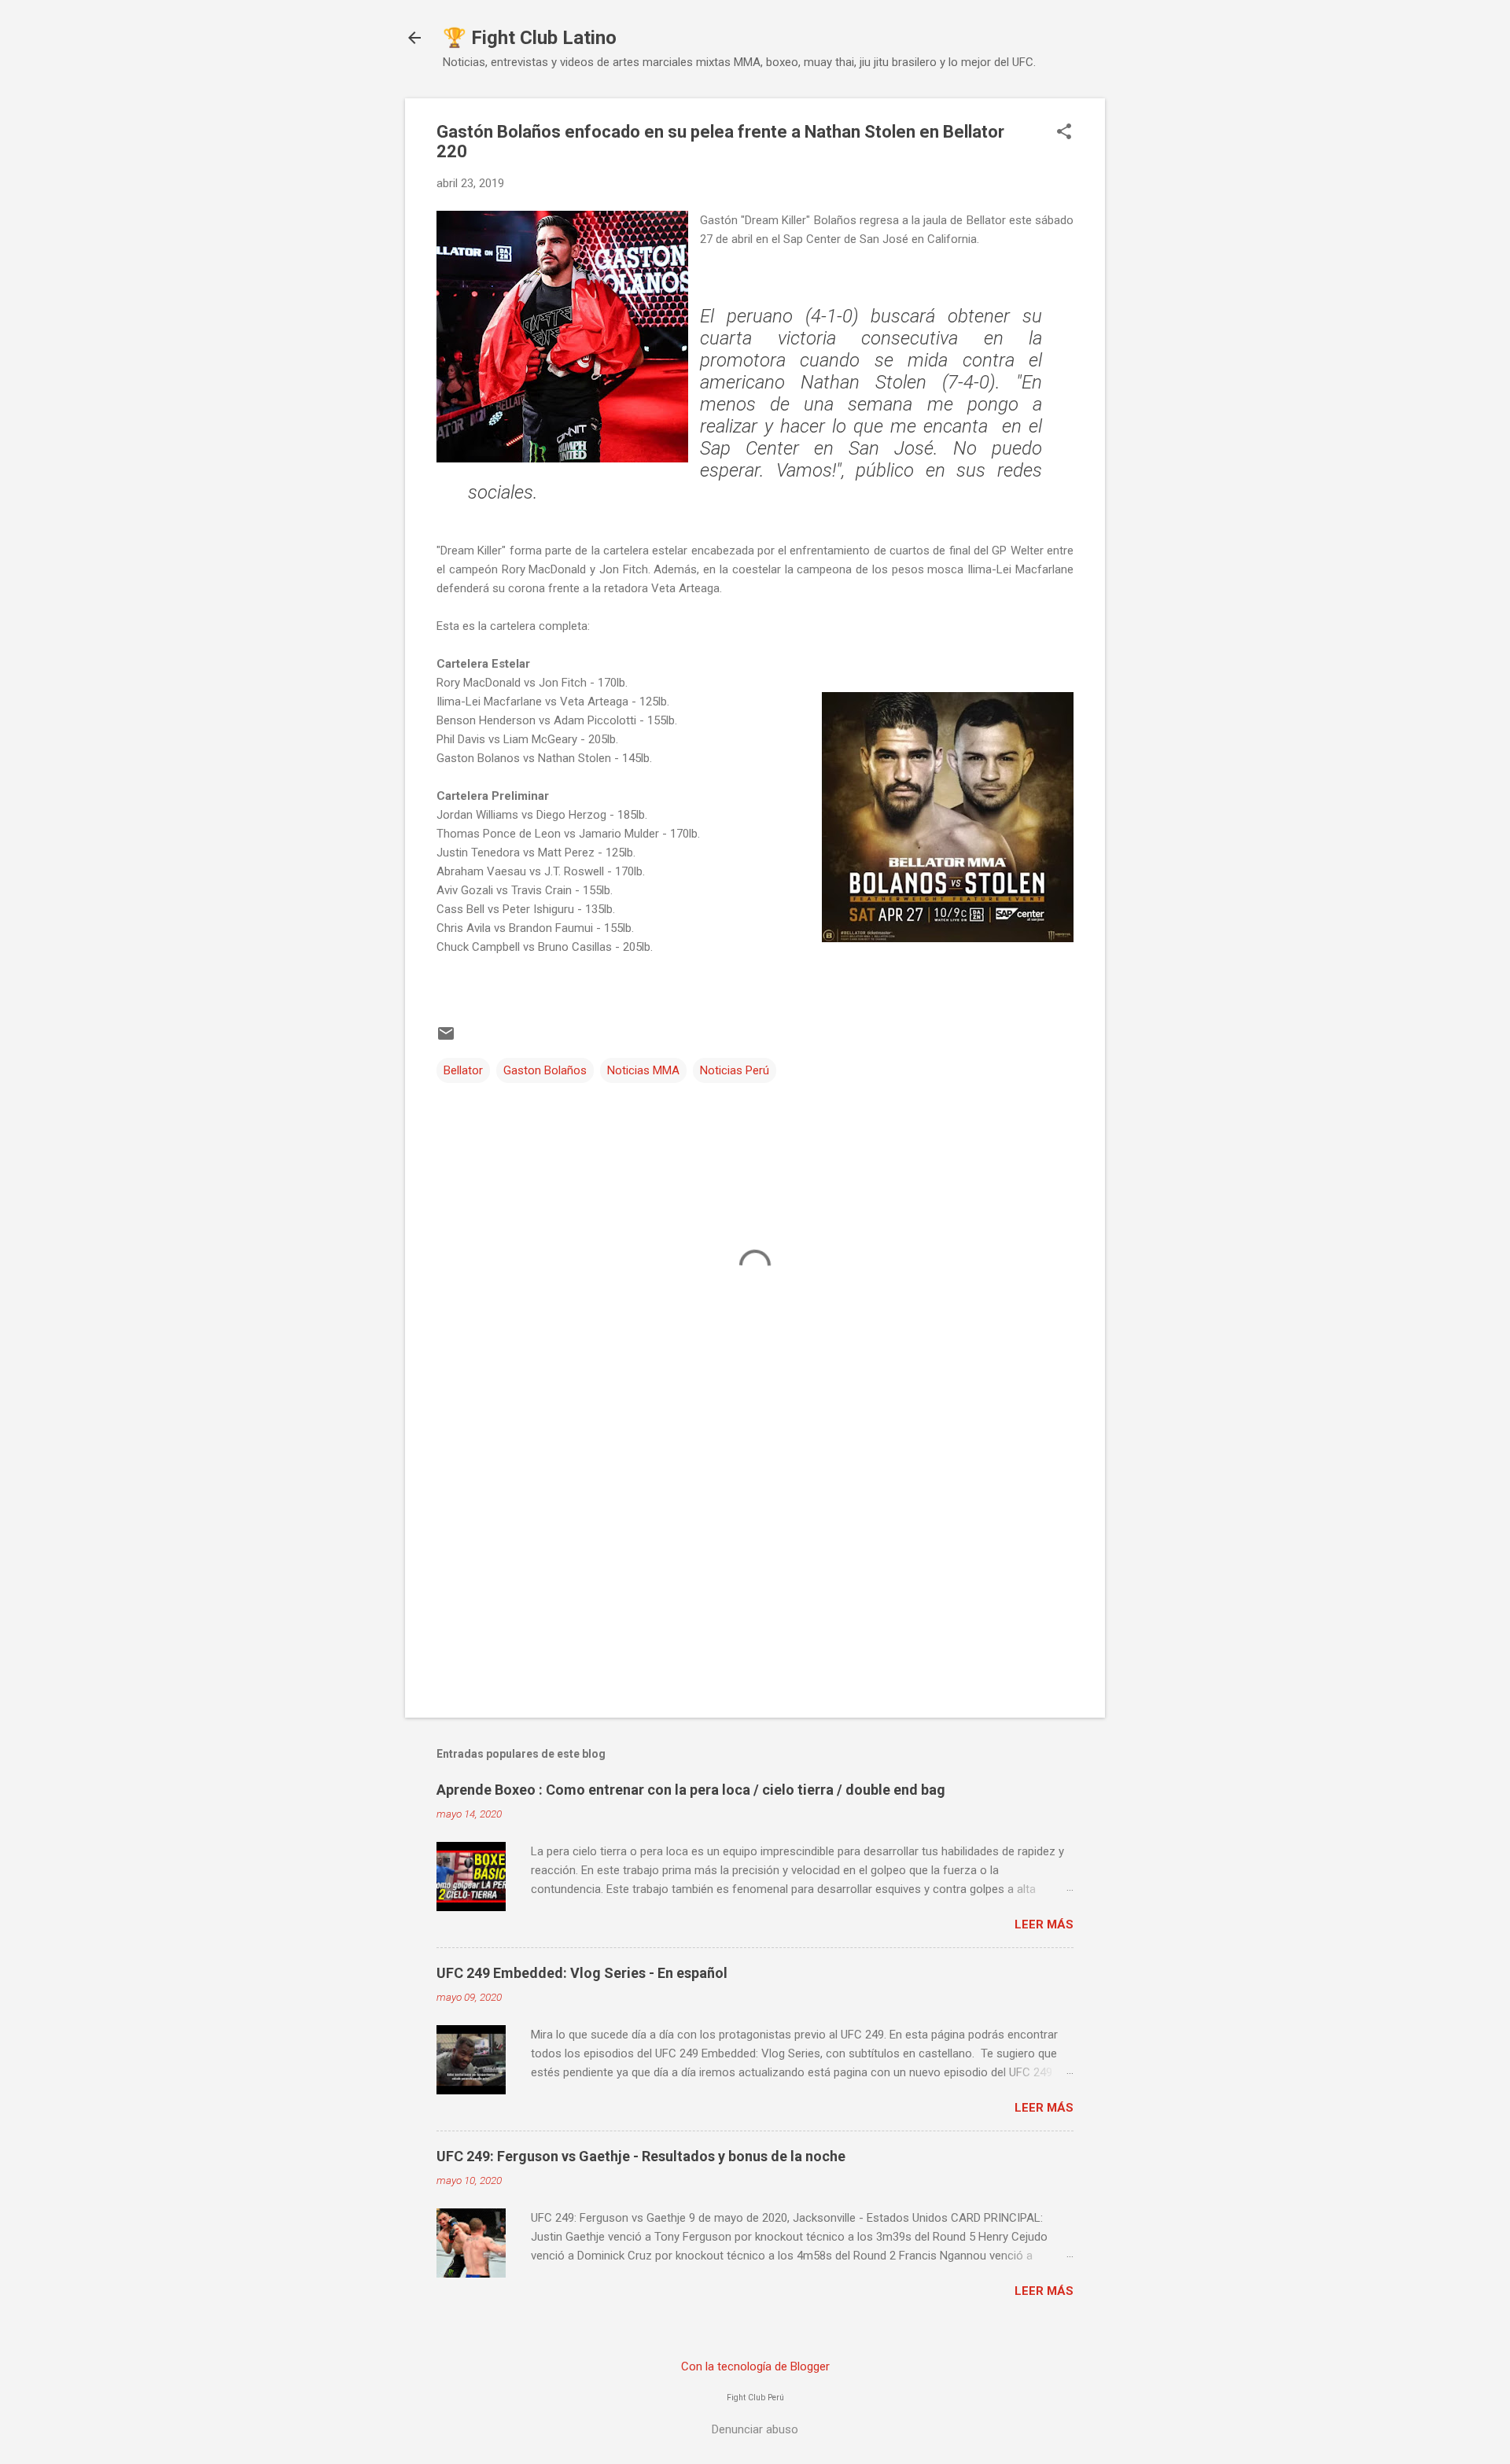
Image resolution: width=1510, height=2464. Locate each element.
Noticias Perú (735, 1070)
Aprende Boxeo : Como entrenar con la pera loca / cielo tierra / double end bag (691, 1790)
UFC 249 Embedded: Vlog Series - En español (582, 1973)
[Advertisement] (755, 1571)
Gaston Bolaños (545, 1070)
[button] (1064, 133)
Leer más (1044, 1924)
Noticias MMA (643, 1070)
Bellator (463, 1070)
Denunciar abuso (755, 2429)
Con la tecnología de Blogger (755, 2366)
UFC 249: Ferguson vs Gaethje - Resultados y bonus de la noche (641, 2156)
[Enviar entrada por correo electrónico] (446, 1039)
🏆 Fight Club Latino (530, 38)
